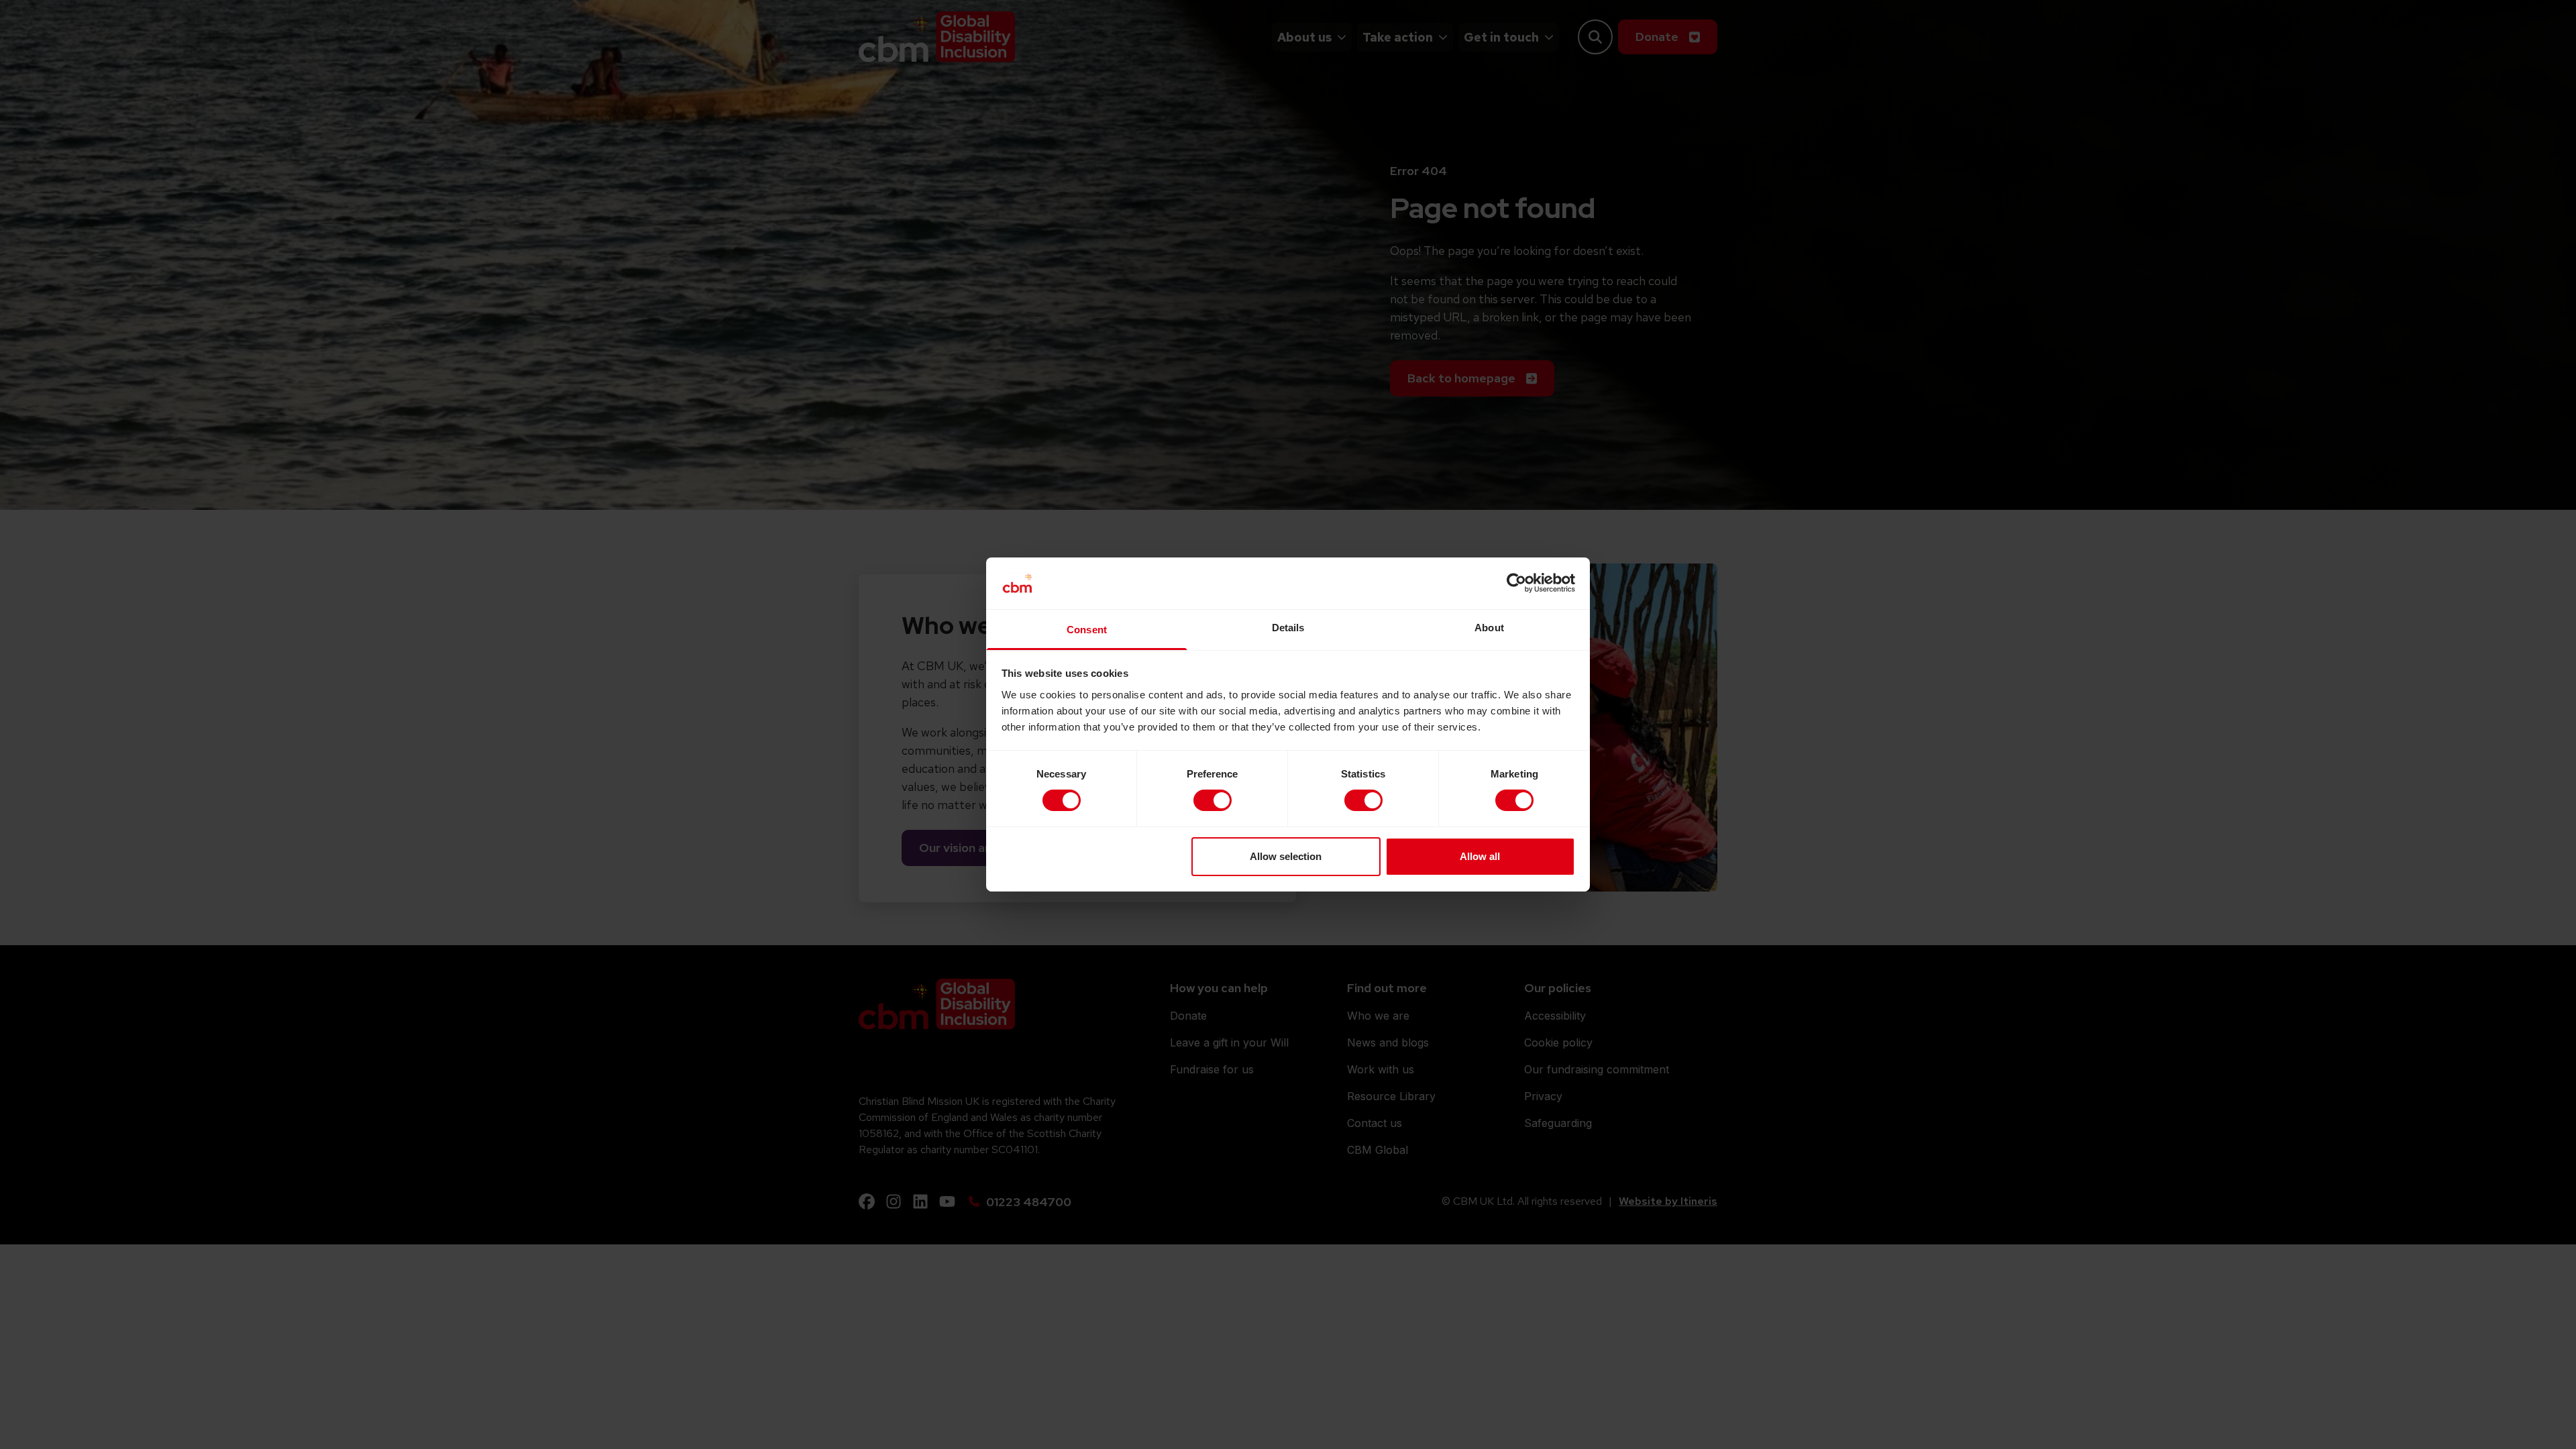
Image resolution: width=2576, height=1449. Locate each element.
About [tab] (1489, 628)
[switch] (1213, 800)
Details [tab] (1288, 628)
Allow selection (1286, 856)
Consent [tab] (1087, 630)
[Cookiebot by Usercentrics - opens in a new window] (1516, 583)
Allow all (1480, 856)
